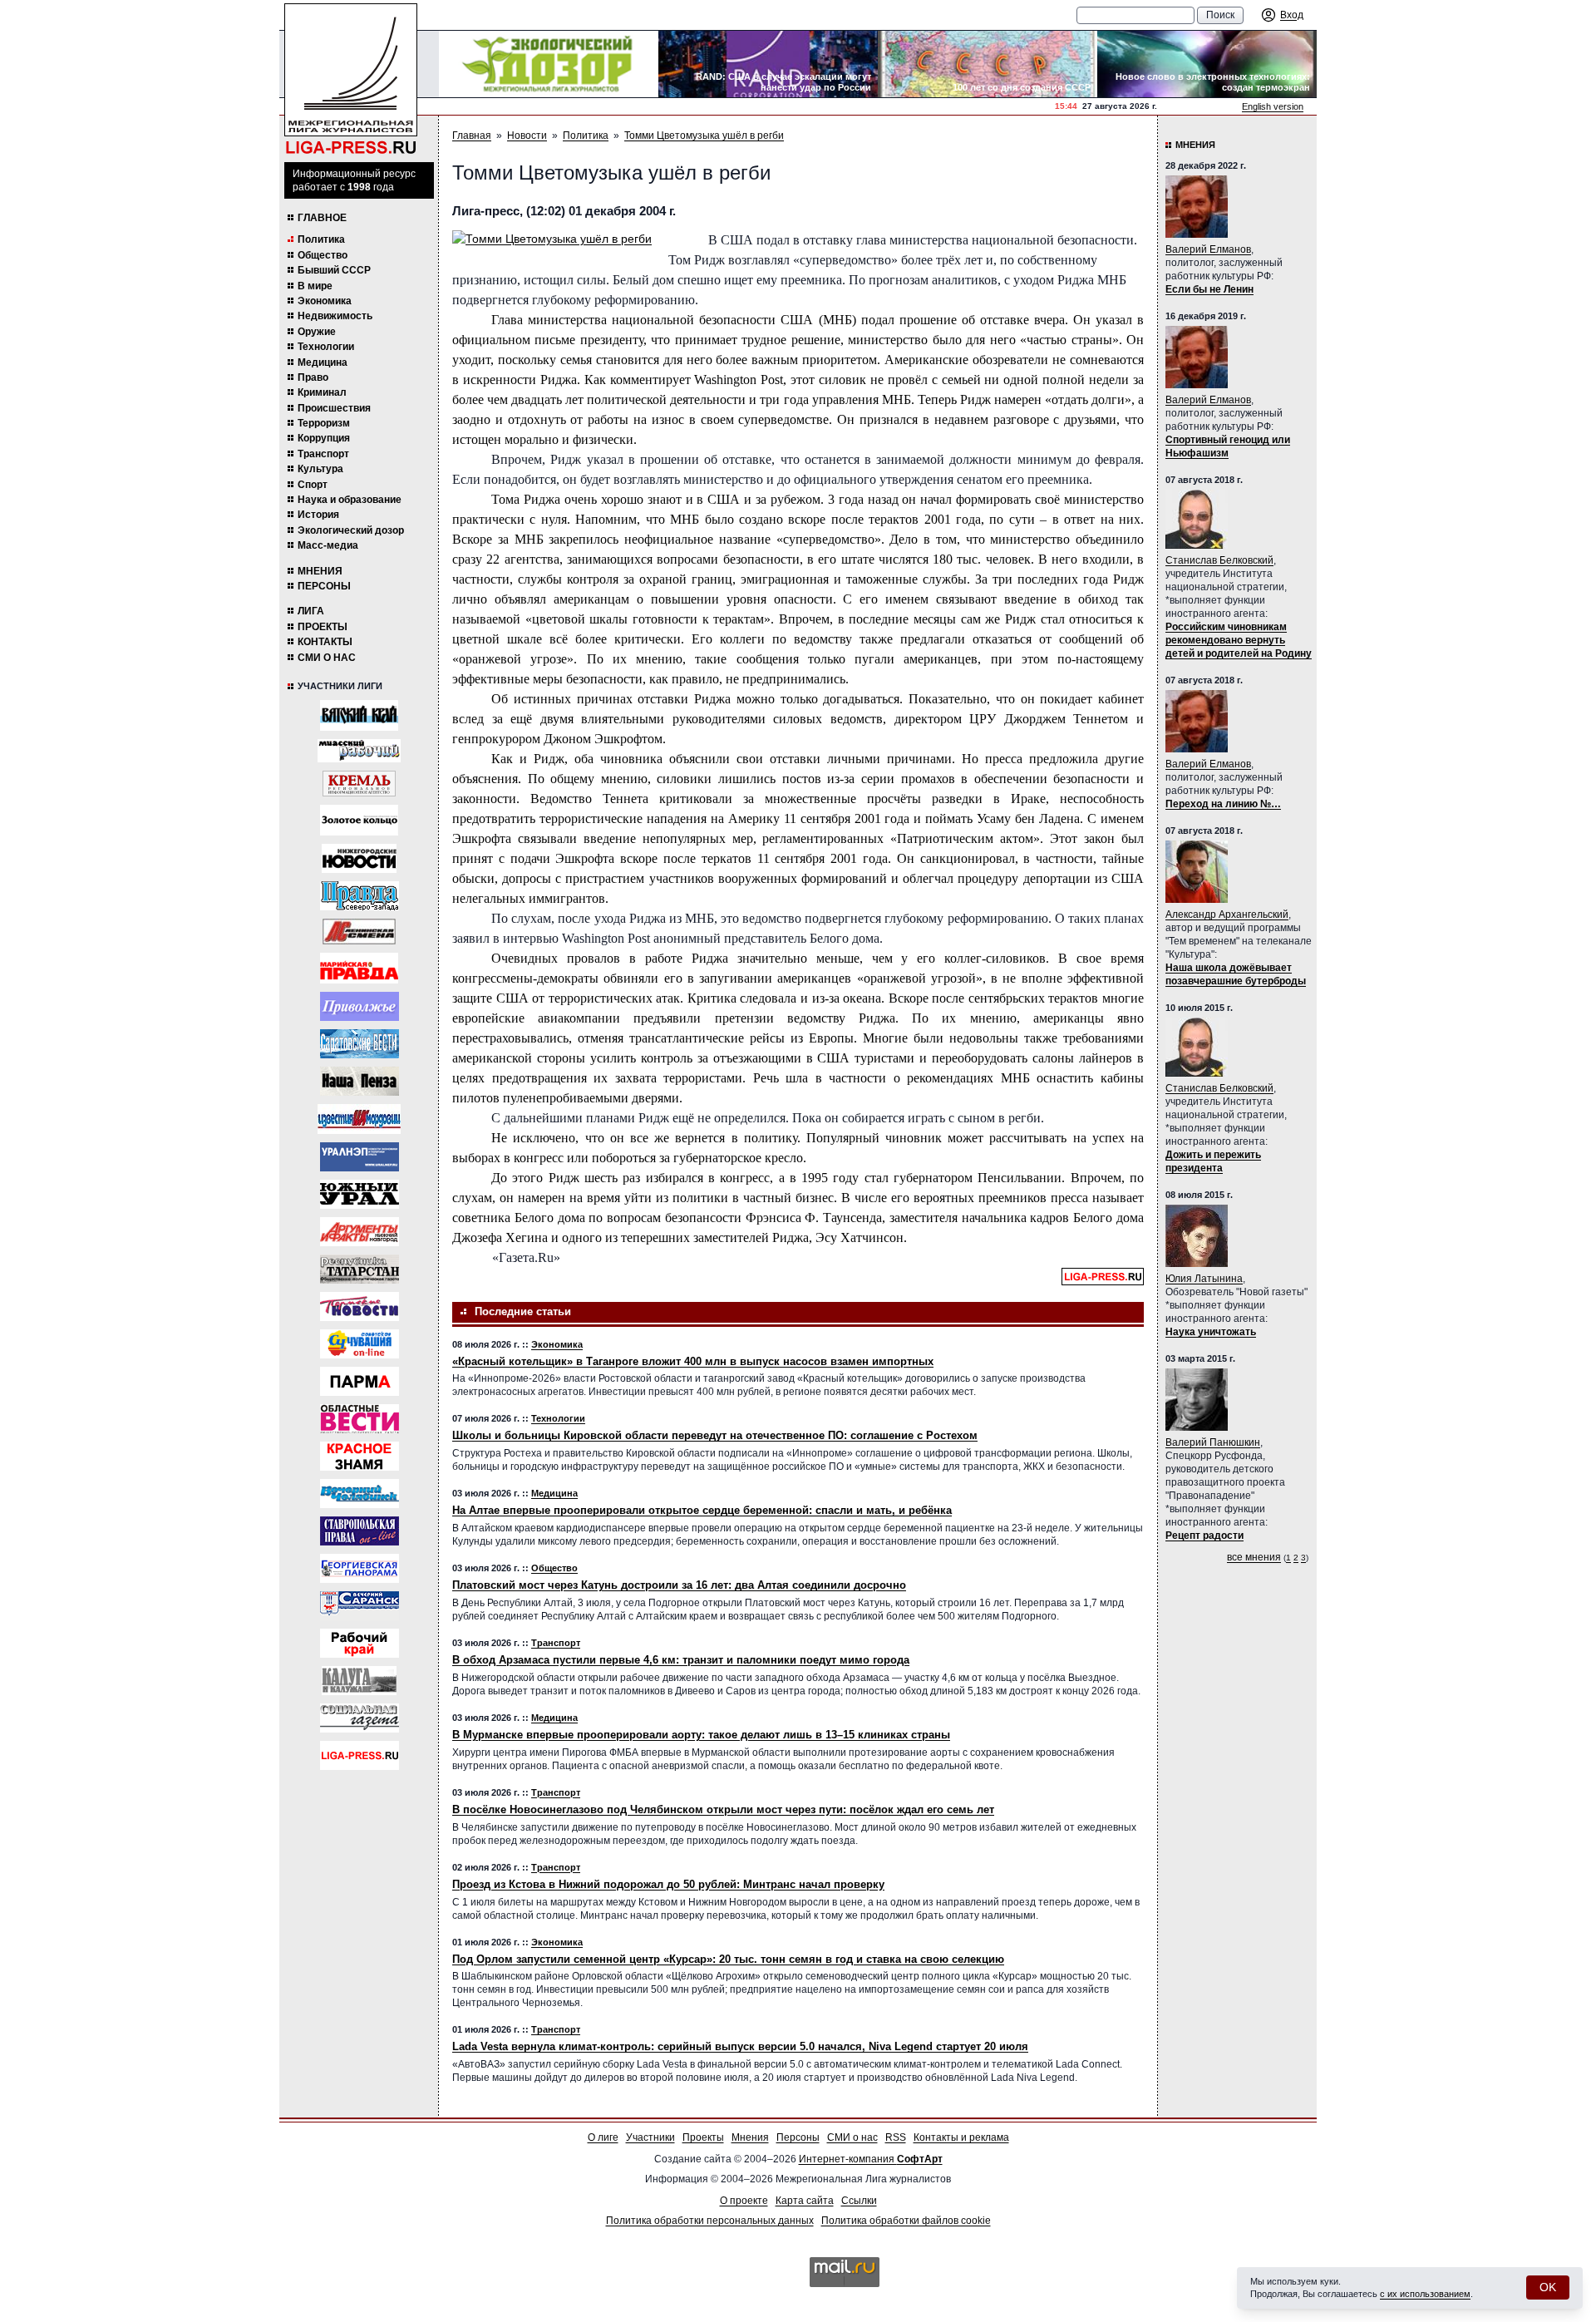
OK (1548, 2287)
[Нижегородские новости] (359, 858)
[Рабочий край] (360, 1643)
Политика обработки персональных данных (710, 2221)
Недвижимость (335, 316)
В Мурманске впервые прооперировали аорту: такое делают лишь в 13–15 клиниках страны (701, 1735)
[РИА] (359, 784)
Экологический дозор (351, 530)
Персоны (324, 586)
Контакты (325, 642)
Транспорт (323, 454)
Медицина (323, 362)
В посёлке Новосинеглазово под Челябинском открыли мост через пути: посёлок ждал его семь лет (723, 1809)
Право (313, 377)
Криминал (322, 392)
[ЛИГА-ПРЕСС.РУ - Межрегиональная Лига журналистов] (351, 79)
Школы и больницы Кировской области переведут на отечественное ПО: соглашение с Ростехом (715, 1435)
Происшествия (334, 408)
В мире (315, 286)
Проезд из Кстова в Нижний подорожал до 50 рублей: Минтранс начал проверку (668, 1884)
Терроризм (324, 423)
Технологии (326, 347)
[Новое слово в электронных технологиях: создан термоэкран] (1207, 64)
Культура (320, 469)
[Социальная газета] (360, 1718)
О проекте (744, 2201)
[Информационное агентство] (360, 1006)
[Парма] (360, 1381)
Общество (323, 255)
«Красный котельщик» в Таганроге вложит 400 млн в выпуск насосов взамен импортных (693, 1361)
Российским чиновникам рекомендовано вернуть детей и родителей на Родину (1239, 640)
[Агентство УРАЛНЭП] (360, 1157)
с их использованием (1425, 2294)
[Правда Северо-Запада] (360, 896)
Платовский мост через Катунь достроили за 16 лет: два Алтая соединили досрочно (679, 1585)
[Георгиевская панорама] (360, 1568)
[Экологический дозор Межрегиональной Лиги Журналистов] (549, 64)
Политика (321, 239)
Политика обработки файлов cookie (906, 2221)
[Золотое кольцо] (359, 820)
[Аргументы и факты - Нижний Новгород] (360, 1232)
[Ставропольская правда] (360, 1531)
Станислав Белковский (1219, 560)
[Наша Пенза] (360, 1081)
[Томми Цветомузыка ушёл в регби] (552, 239)
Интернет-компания (871, 2159)
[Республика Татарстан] (360, 1269)
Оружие (317, 332)
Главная (472, 136)
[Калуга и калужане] (359, 1681)
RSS (896, 2137)
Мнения (320, 571)
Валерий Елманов (1208, 249)
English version (1273, 106)
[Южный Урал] (360, 1194)
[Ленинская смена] (359, 932)
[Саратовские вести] (360, 1044)
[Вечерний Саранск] (360, 1606)
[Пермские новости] (360, 1306)
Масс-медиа (328, 545)
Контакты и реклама (961, 2137)
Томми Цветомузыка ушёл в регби (704, 136)
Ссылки (859, 2201)
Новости (527, 136)
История (318, 515)
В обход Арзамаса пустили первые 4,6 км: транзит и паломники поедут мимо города (681, 1660)
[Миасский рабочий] (359, 751)
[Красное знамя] (360, 1456)
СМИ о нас (327, 658)
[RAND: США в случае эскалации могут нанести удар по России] (768, 64)
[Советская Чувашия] (360, 1344)
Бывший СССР (334, 270)
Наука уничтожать (1211, 1332)
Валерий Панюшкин (1213, 1442)
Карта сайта (805, 2201)
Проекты (323, 627)
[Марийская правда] (359, 968)
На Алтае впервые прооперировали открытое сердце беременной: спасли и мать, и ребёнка (702, 1510)
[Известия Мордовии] (359, 1119)
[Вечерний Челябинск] (360, 1494)
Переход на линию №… (1223, 804)
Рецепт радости (1204, 1536)
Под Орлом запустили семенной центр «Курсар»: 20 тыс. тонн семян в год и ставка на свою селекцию (728, 1959)
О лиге (603, 2137)
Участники (650, 2137)
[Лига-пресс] (360, 1755)
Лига (311, 611)
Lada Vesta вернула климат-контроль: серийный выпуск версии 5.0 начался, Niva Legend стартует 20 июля (740, 2046)
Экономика (325, 301)
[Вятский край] (359, 715)
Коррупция (324, 438)
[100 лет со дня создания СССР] (988, 64)
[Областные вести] (360, 1419)
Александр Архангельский (1227, 915)
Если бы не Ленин (1209, 289)
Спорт (313, 485)
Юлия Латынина (1204, 1279)
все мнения (1254, 1557)
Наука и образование (350, 500)
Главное (322, 218)
